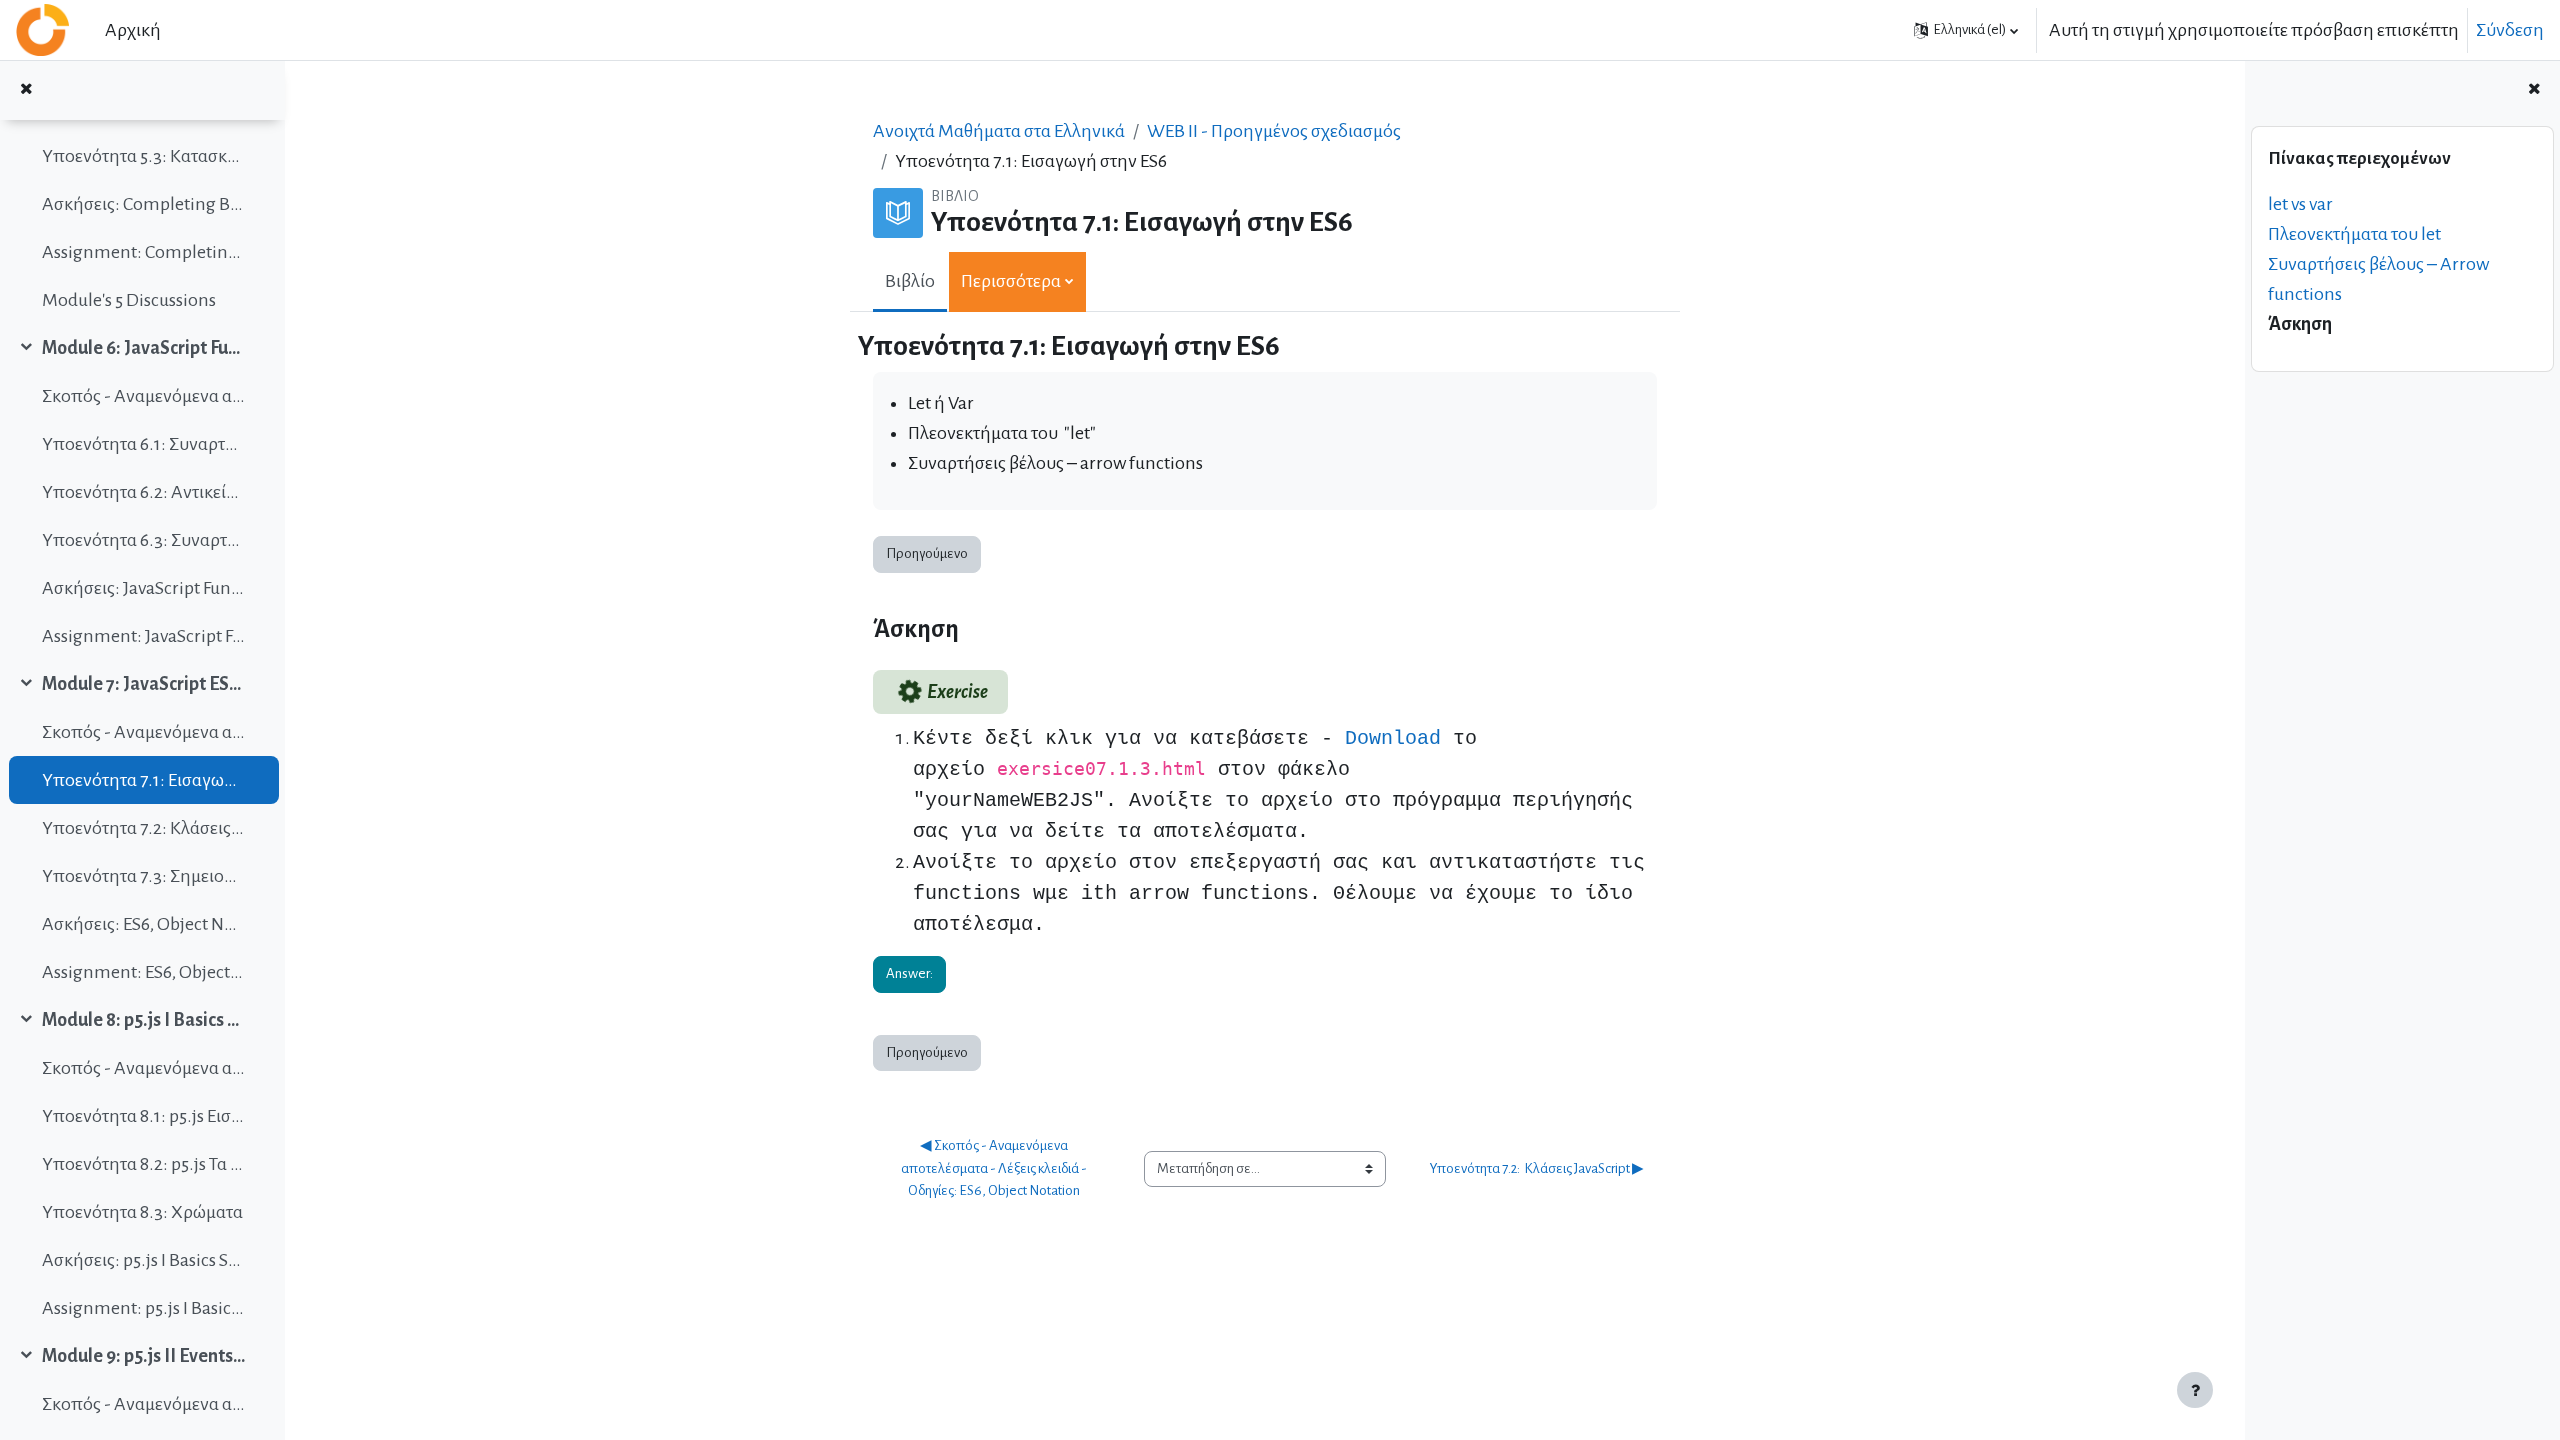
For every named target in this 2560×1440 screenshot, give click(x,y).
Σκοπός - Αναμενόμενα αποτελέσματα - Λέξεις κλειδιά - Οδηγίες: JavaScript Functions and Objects (143, 396)
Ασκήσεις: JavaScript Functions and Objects (143, 588)
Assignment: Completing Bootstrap (143, 252)
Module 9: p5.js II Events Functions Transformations (143, 1356)
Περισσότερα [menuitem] (1011, 281)
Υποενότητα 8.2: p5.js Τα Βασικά (143, 1164)
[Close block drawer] (2534, 90)
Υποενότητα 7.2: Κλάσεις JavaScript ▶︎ (1537, 1168)
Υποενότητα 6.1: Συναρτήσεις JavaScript (143, 444)
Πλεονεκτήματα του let (2354, 234)
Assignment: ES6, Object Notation (143, 972)
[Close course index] (26, 90)
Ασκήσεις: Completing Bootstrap (143, 204)
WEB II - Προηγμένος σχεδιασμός (1274, 131)
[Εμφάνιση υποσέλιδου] (2195, 1390)
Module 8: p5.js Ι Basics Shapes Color (143, 1020)
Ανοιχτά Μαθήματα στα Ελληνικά (999, 131)
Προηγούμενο (927, 553)
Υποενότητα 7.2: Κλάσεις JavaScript (143, 828)
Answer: (909, 973)
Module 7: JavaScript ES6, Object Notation (143, 684)
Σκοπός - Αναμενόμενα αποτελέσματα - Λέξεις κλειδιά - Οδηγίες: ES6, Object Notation (143, 732)
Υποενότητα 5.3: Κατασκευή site (143, 156)
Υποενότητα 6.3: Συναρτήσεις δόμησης (143, 540)
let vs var (2300, 204)
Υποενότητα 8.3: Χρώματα (142, 1212)
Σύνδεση (2510, 30)
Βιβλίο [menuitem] (910, 281)
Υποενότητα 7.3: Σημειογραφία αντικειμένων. (143, 876)
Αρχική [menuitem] (133, 30)
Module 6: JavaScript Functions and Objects (143, 348)
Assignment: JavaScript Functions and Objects (143, 636)
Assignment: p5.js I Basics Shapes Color (143, 1308)
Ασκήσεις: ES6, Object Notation (143, 924)
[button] (1966, 30)
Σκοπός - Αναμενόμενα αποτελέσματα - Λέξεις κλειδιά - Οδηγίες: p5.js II (143, 1404)
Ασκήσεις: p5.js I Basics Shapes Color (143, 1260)
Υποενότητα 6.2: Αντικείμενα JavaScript (143, 492)
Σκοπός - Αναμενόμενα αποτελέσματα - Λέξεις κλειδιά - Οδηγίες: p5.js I (143, 1068)
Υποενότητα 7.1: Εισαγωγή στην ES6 (143, 780)
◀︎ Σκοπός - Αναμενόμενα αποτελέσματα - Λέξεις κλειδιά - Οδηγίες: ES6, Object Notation (995, 1168)
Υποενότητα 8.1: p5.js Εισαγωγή (143, 1116)
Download (1393, 738)
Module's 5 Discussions (129, 300)
